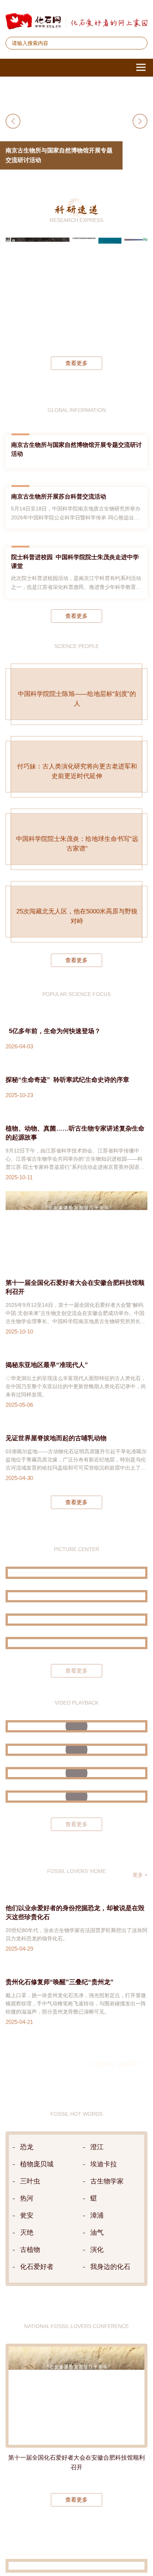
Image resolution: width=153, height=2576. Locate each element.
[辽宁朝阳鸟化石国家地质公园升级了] (76, 1666)
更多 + (140, 1968)
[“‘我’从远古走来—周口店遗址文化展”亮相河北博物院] (76, 1736)
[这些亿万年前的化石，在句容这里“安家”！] (76, 1866)
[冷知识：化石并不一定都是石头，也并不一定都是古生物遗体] (76, 1890)
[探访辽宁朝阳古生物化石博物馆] (76, 1690)
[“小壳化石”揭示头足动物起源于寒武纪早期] (110, 291)
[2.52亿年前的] (136, 291)
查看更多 (76, 363)
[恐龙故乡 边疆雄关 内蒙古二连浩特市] (76, 1713)
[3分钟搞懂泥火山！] (76, 1843)
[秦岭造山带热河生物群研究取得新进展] (84, 291)
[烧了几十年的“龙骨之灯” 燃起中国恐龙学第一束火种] (76, 1820)
